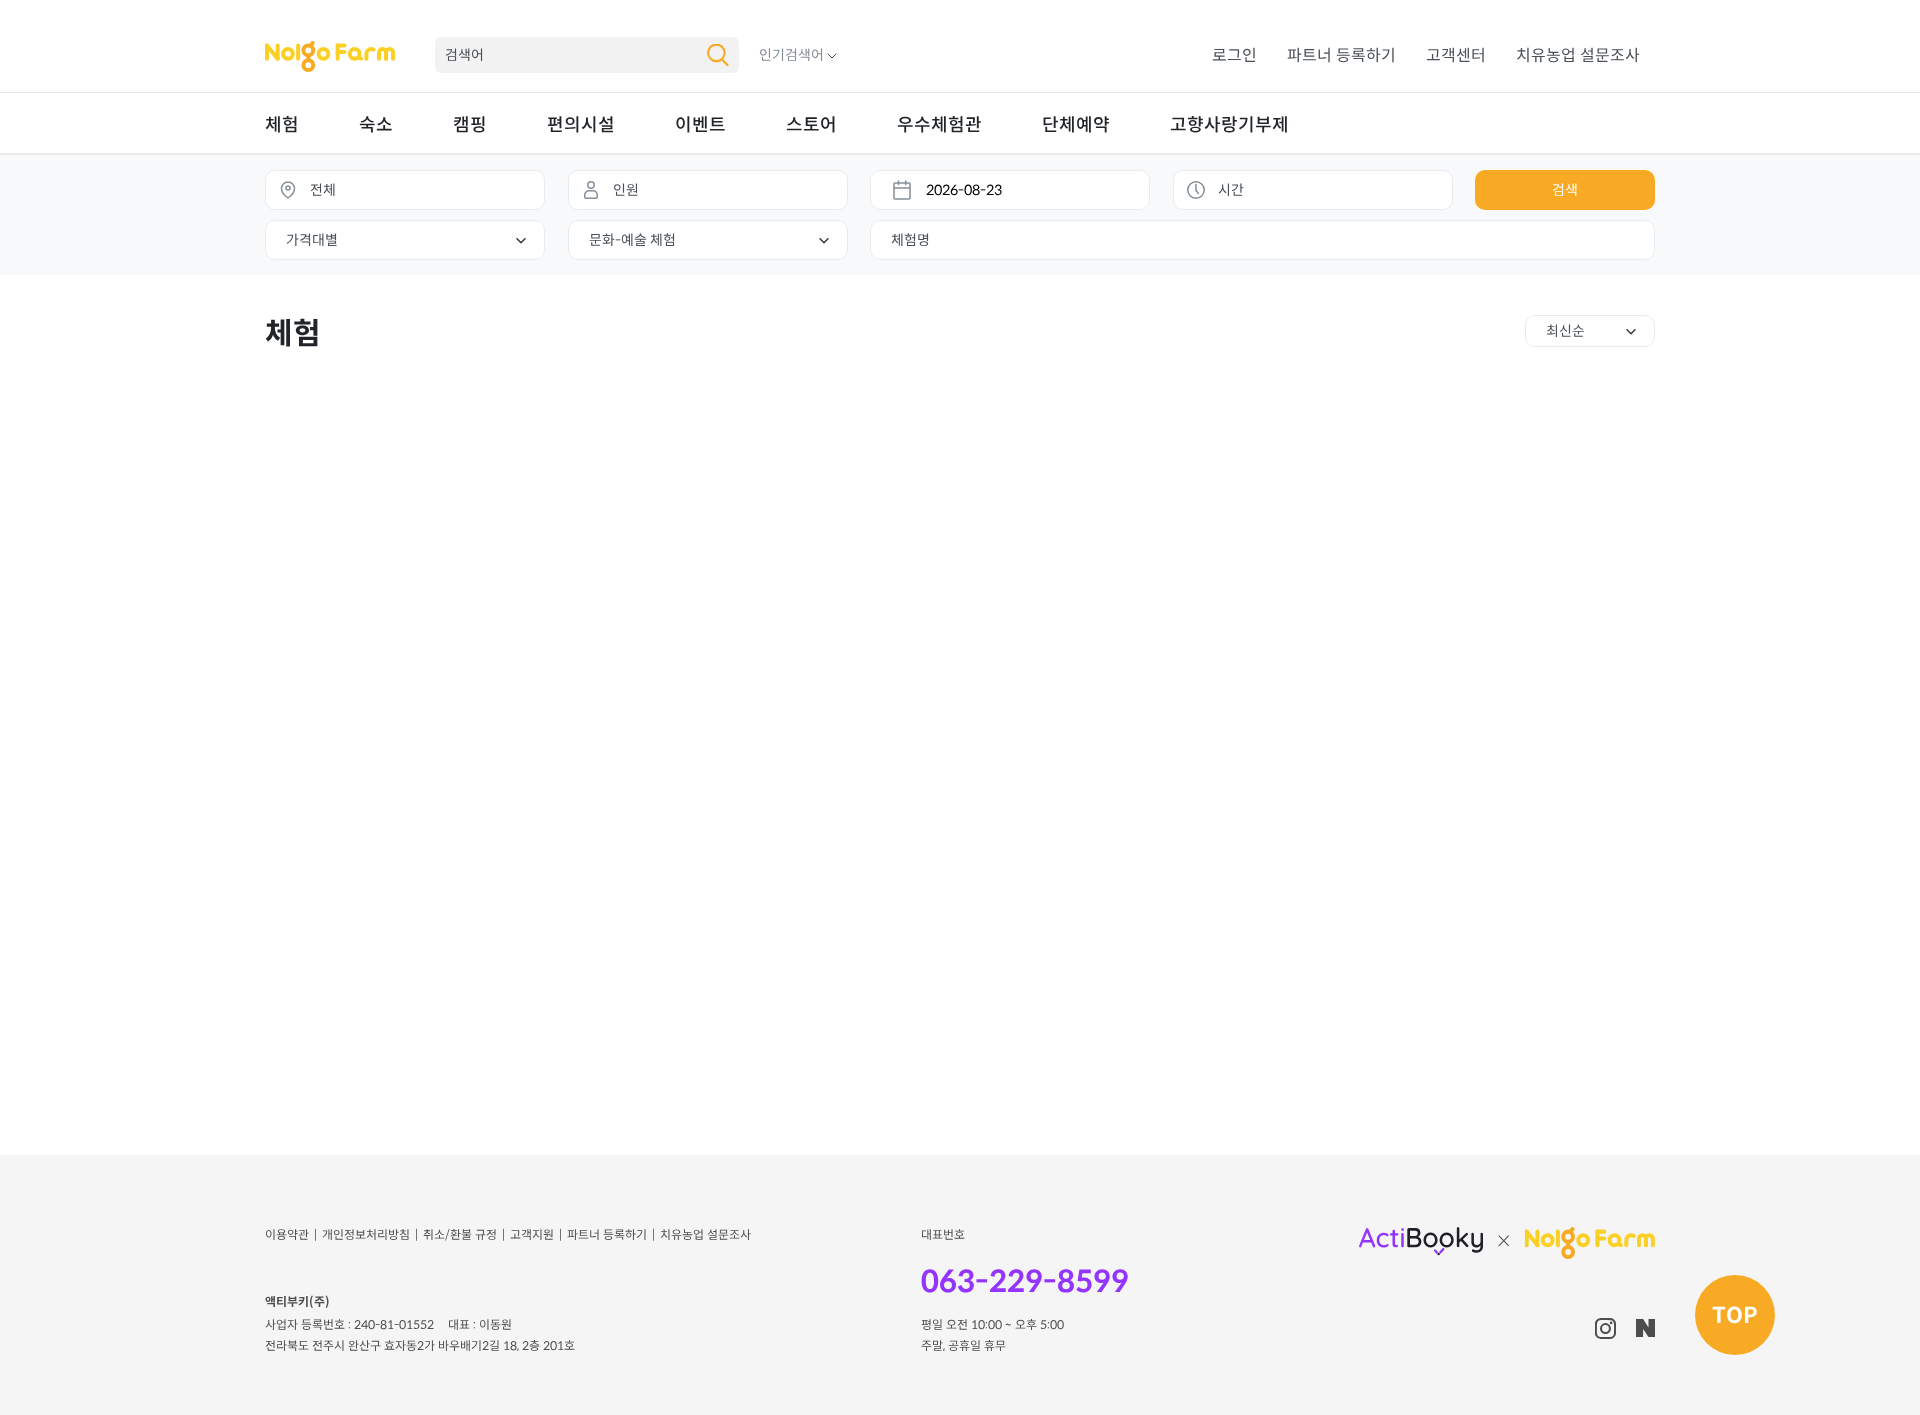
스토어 (811, 125)
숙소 (376, 125)
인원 (626, 190)
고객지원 (532, 1234)
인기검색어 (791, 55)
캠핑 (470, 125)
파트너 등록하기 (1341, 55)
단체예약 (1076, 125)
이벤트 (700, 125)
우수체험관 (939, 125)
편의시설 (581, 125)
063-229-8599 (1025, 1281)
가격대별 (312, 240)
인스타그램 (1605, 1328)
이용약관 (287, 1234)
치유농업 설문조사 (1578, 55)
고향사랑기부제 (1229, 125)
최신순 (1565, 331)
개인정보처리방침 (366, 1234)
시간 (1231, 190)
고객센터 (1456, 55)
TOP (1735, 1315)
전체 (323, 190)
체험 (282, 125)
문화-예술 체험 (632, 240)
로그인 (1234, 55)
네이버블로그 (1645, 1328)
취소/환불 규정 (460, 1234)
